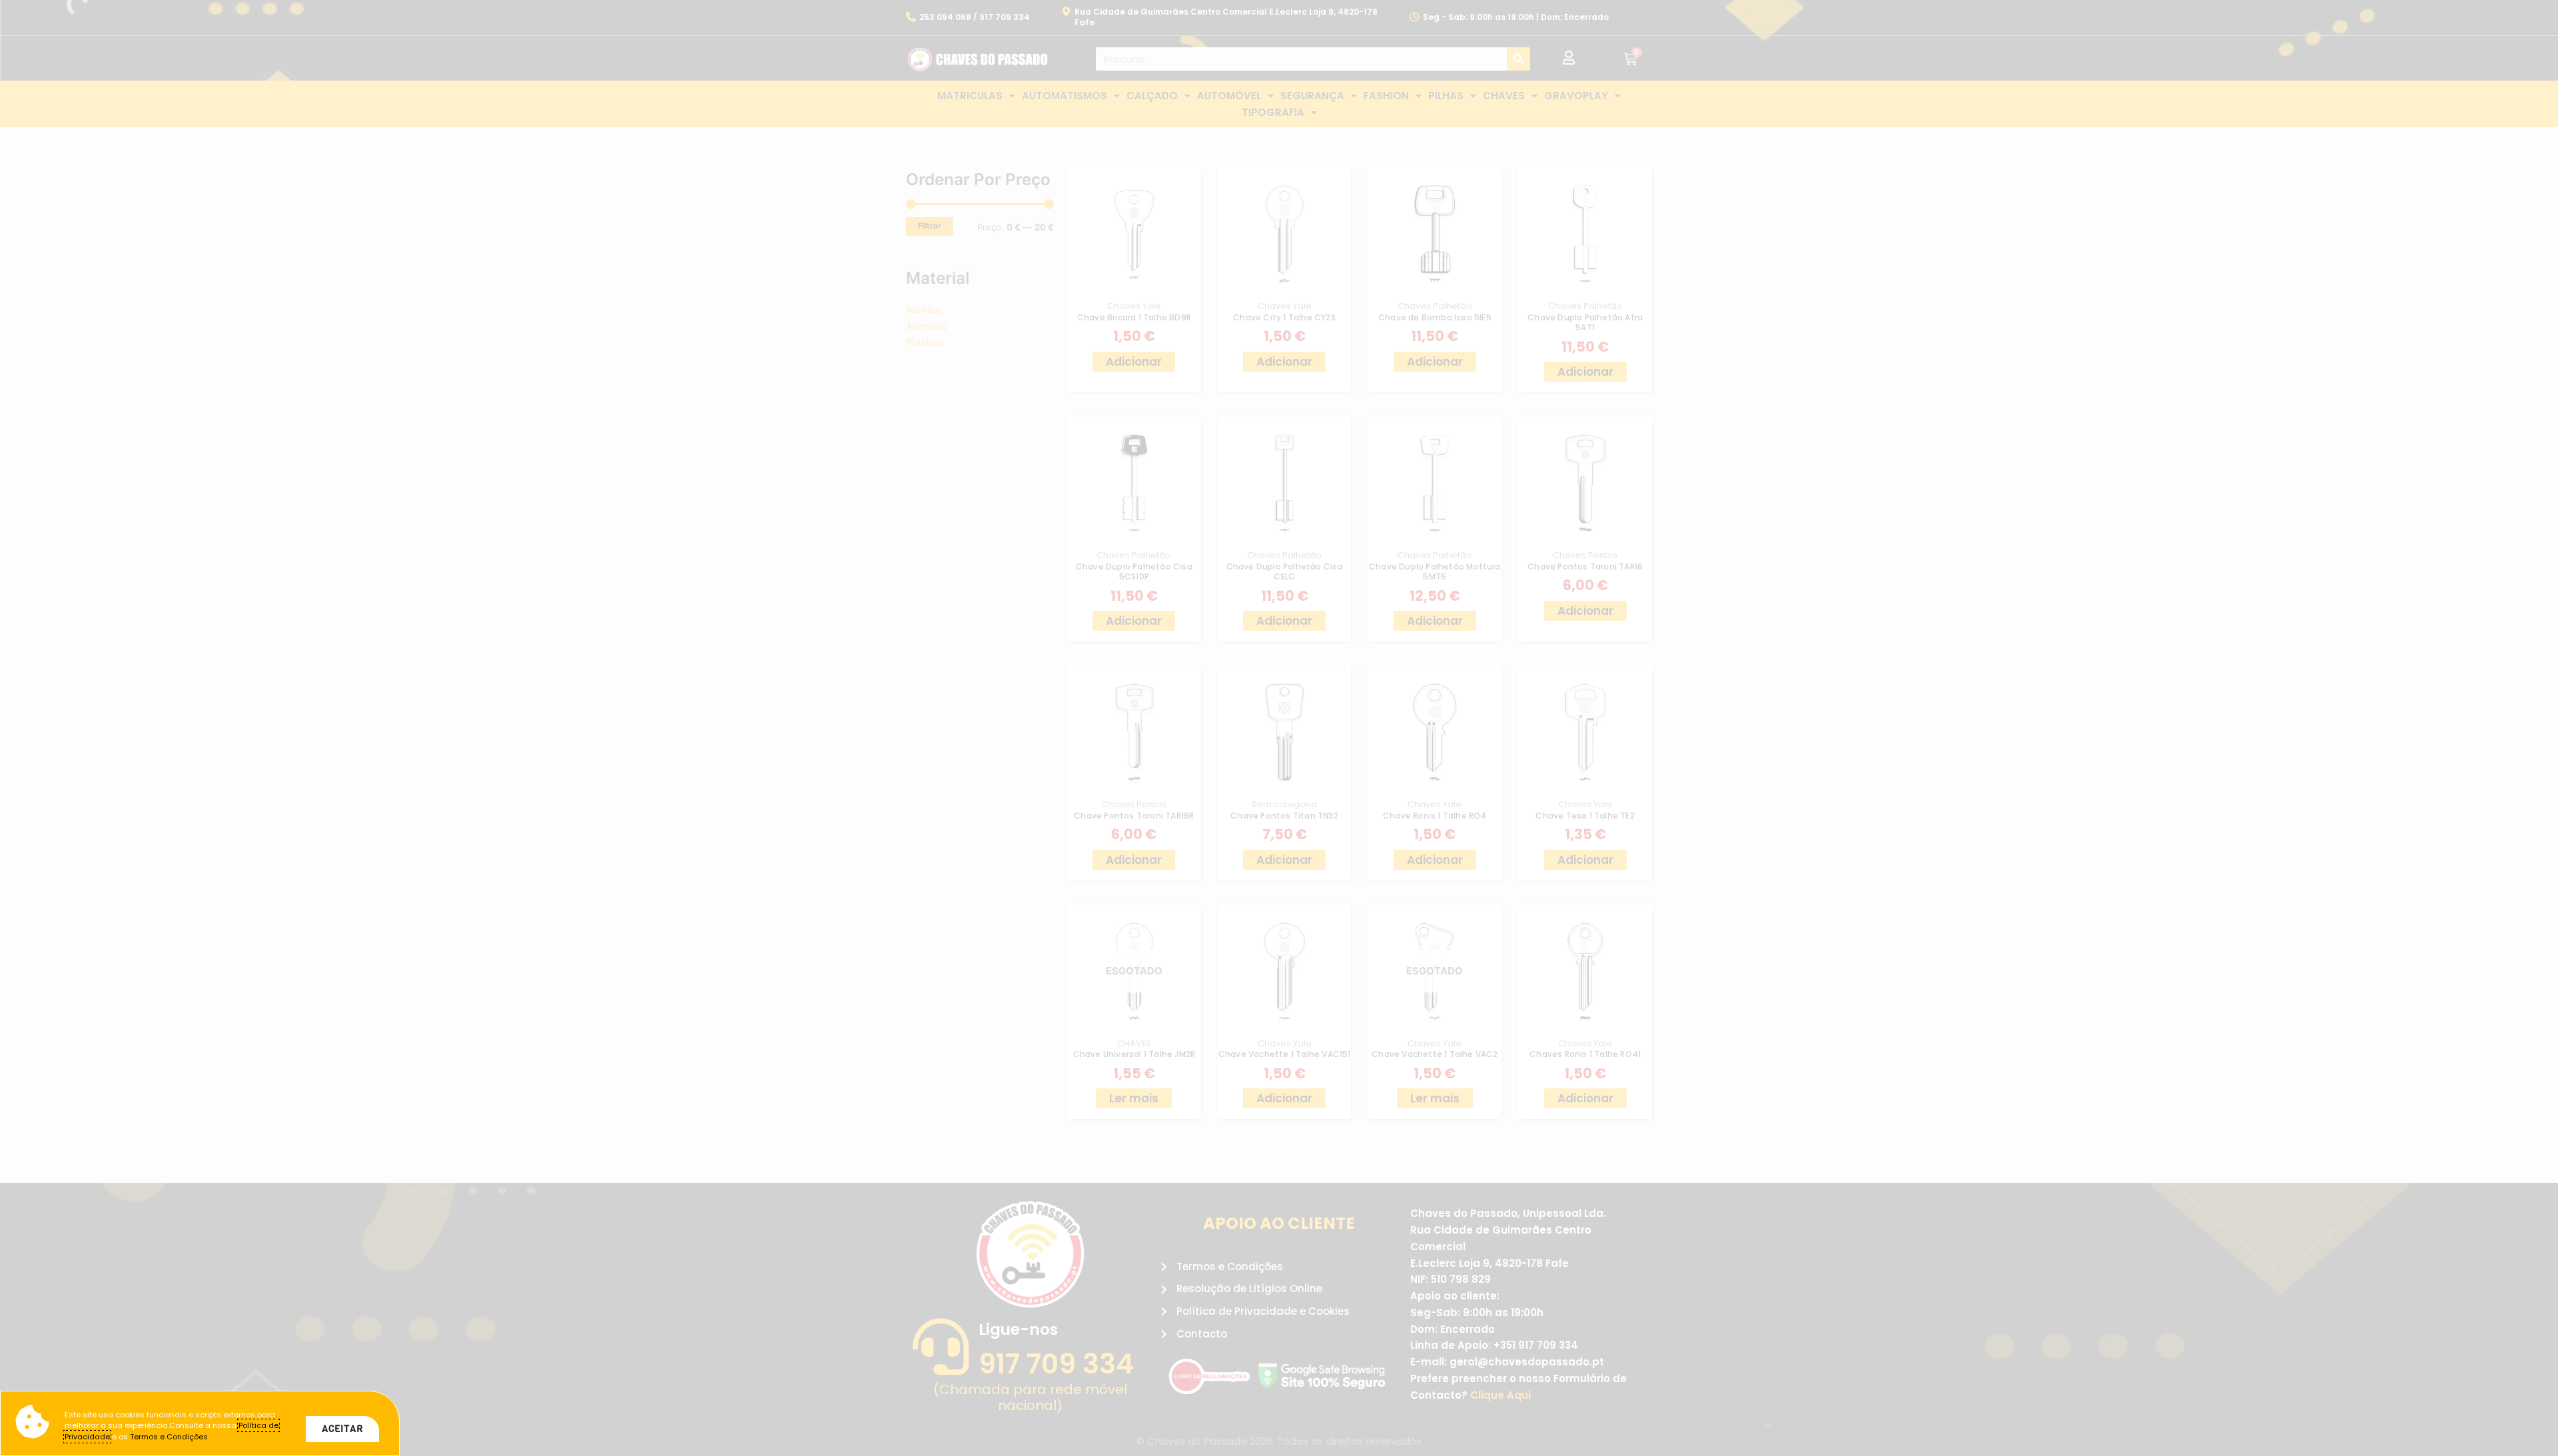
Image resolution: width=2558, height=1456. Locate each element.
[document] (1279, 728)
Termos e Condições (169, 1437)
